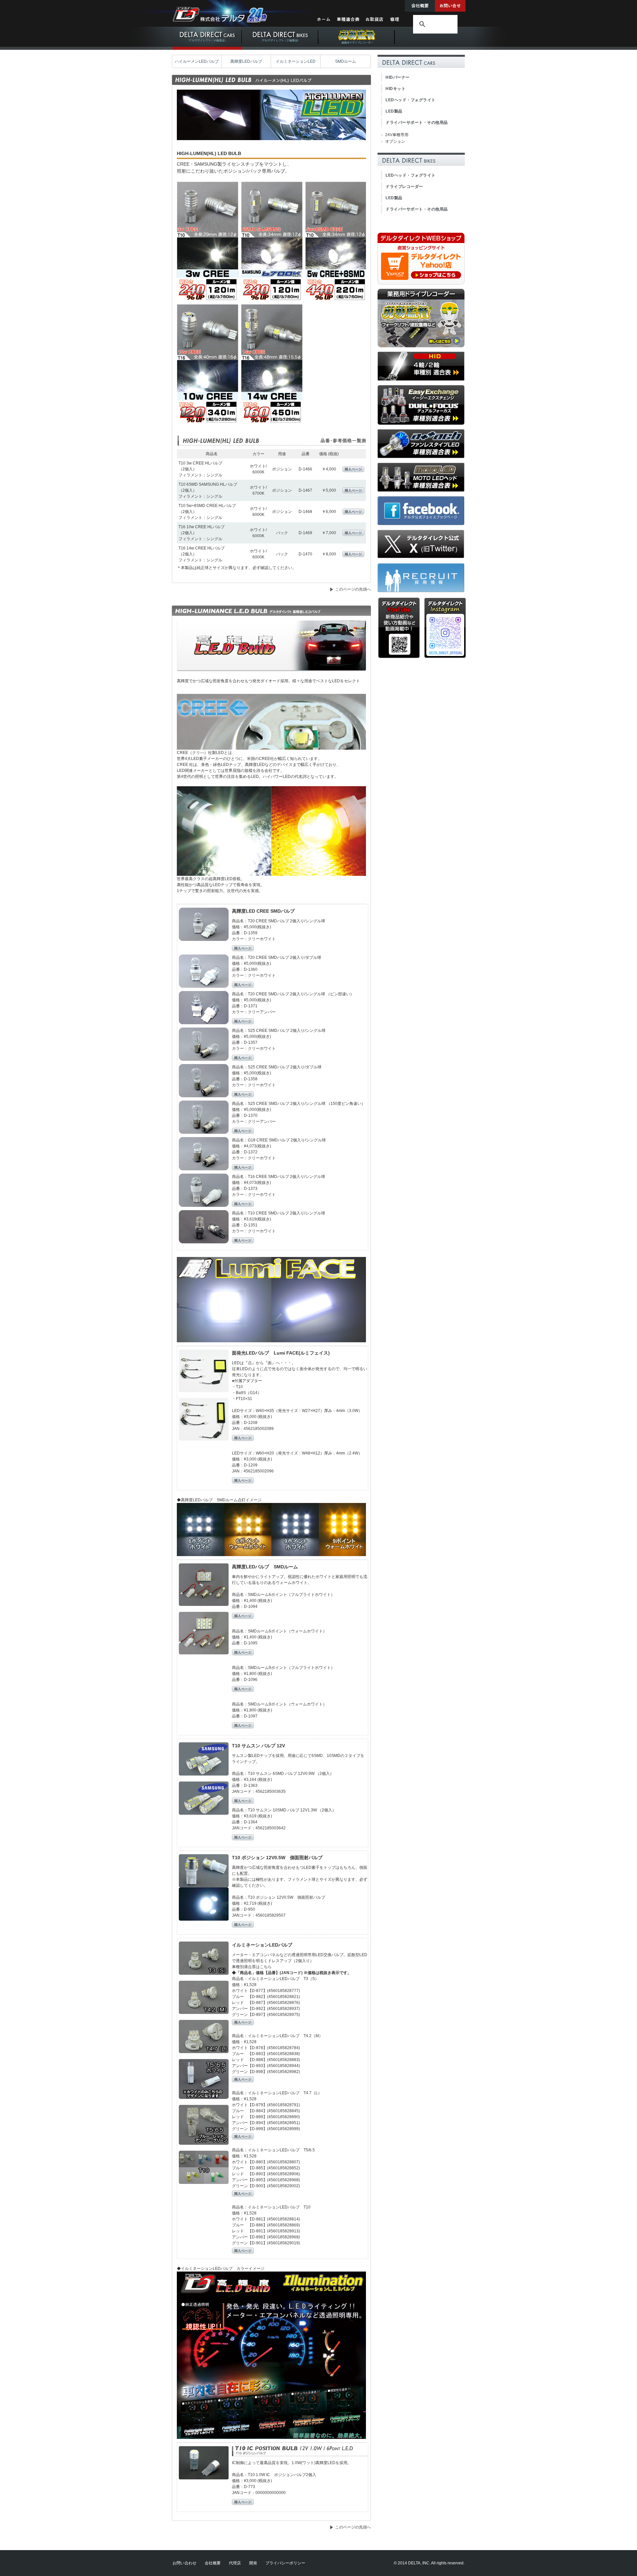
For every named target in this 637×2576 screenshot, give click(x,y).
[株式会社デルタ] (221, 20)
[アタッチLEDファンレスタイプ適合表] (421, 457)
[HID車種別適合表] (421, 379)
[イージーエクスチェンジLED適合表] (421, 424)
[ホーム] (324, 22)
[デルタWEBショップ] (421, 283)
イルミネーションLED (296, 61)
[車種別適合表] (349, 22)
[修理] (395, 22)
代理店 (235, 2563)
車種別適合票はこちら (252, 1967)
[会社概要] (420, 10)
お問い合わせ (184, 2563)
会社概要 (213, 2563)
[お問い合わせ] (450, 10)
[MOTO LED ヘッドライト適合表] (421, 491)
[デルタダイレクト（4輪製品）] (207, 48)
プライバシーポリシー (285, 2563)
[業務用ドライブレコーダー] (357, 48)
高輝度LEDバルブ (246, 61)
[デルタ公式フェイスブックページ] (421, 524)
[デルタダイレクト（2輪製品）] (280, 48)
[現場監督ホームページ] (421, 346)
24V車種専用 (397, 135)
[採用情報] (421, 591)
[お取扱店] (375, 22)
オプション (395, 141)
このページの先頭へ (353, 589)
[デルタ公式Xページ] (421, 558)
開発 (253, 2563)
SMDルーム (346, 61)
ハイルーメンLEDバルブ (197, 61)
